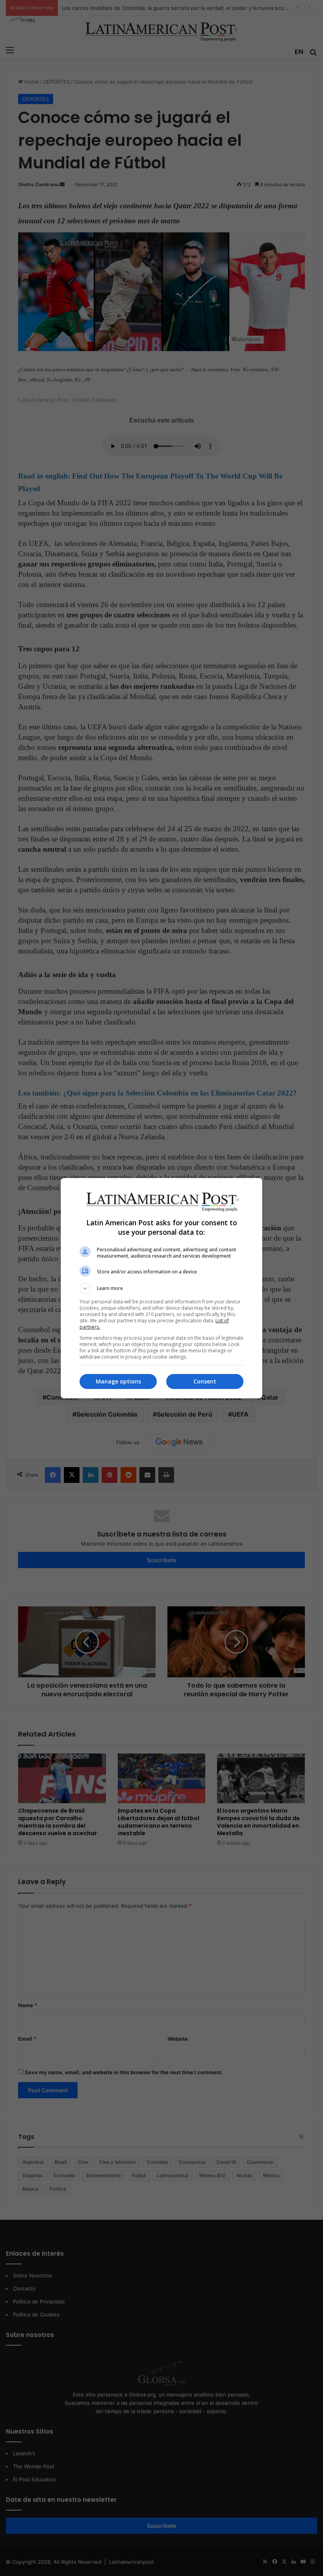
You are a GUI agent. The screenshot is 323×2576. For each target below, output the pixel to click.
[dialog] (161, 1288)
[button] (161, 1288)
